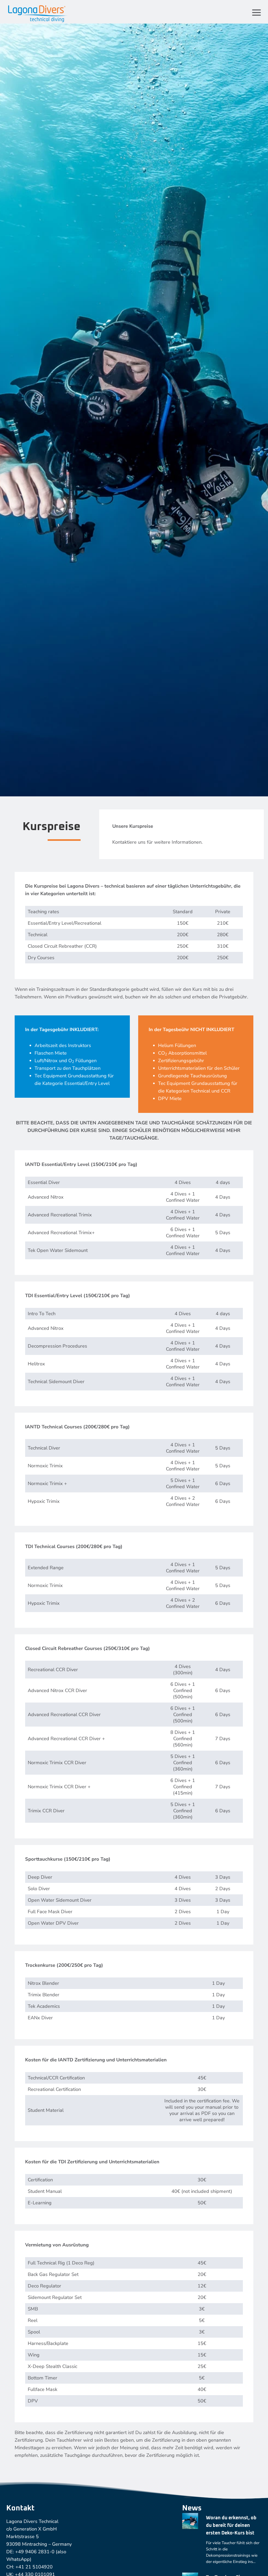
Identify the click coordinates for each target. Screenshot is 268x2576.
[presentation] (190, 2521)
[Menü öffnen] (255, 12)
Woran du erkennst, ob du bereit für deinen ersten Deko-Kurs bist (231, 2526)
